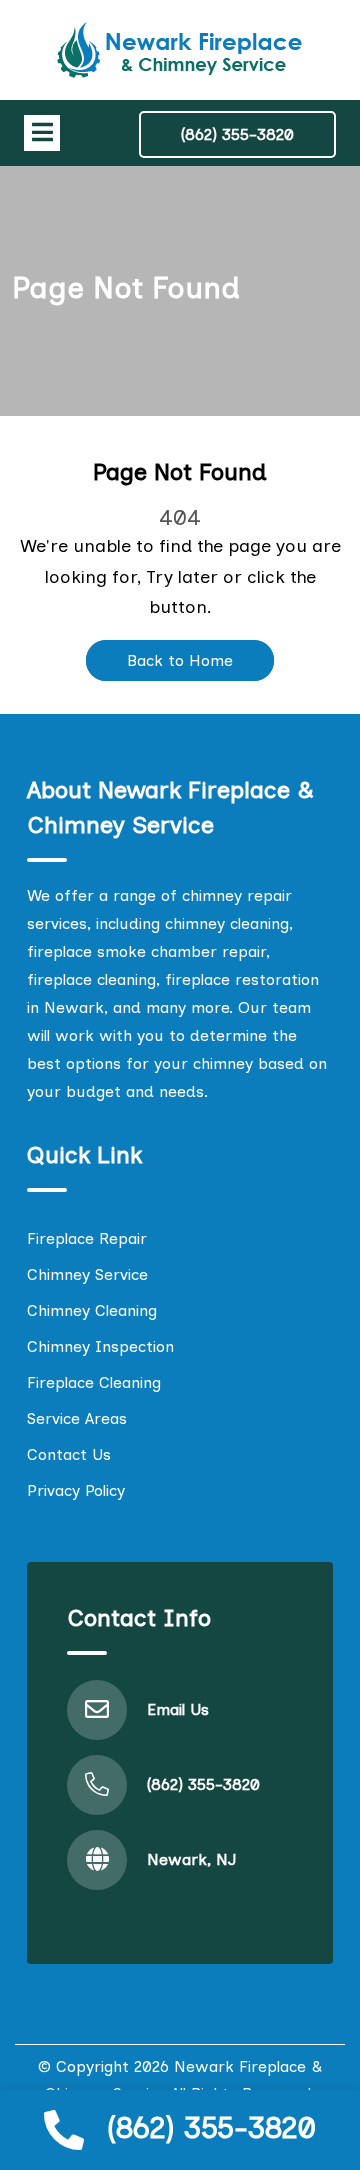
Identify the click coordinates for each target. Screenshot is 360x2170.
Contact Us (69, 1454)
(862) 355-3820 (211, 2127)
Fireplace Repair (87, 1238)
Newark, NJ (191, 1859)
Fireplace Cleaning (94, 1382)
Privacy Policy (76, 1490)
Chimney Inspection (100, 1346)
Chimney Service (87, 1274)
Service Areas (77, 1418)
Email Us (178, 1709)
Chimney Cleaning (92, 1310)
